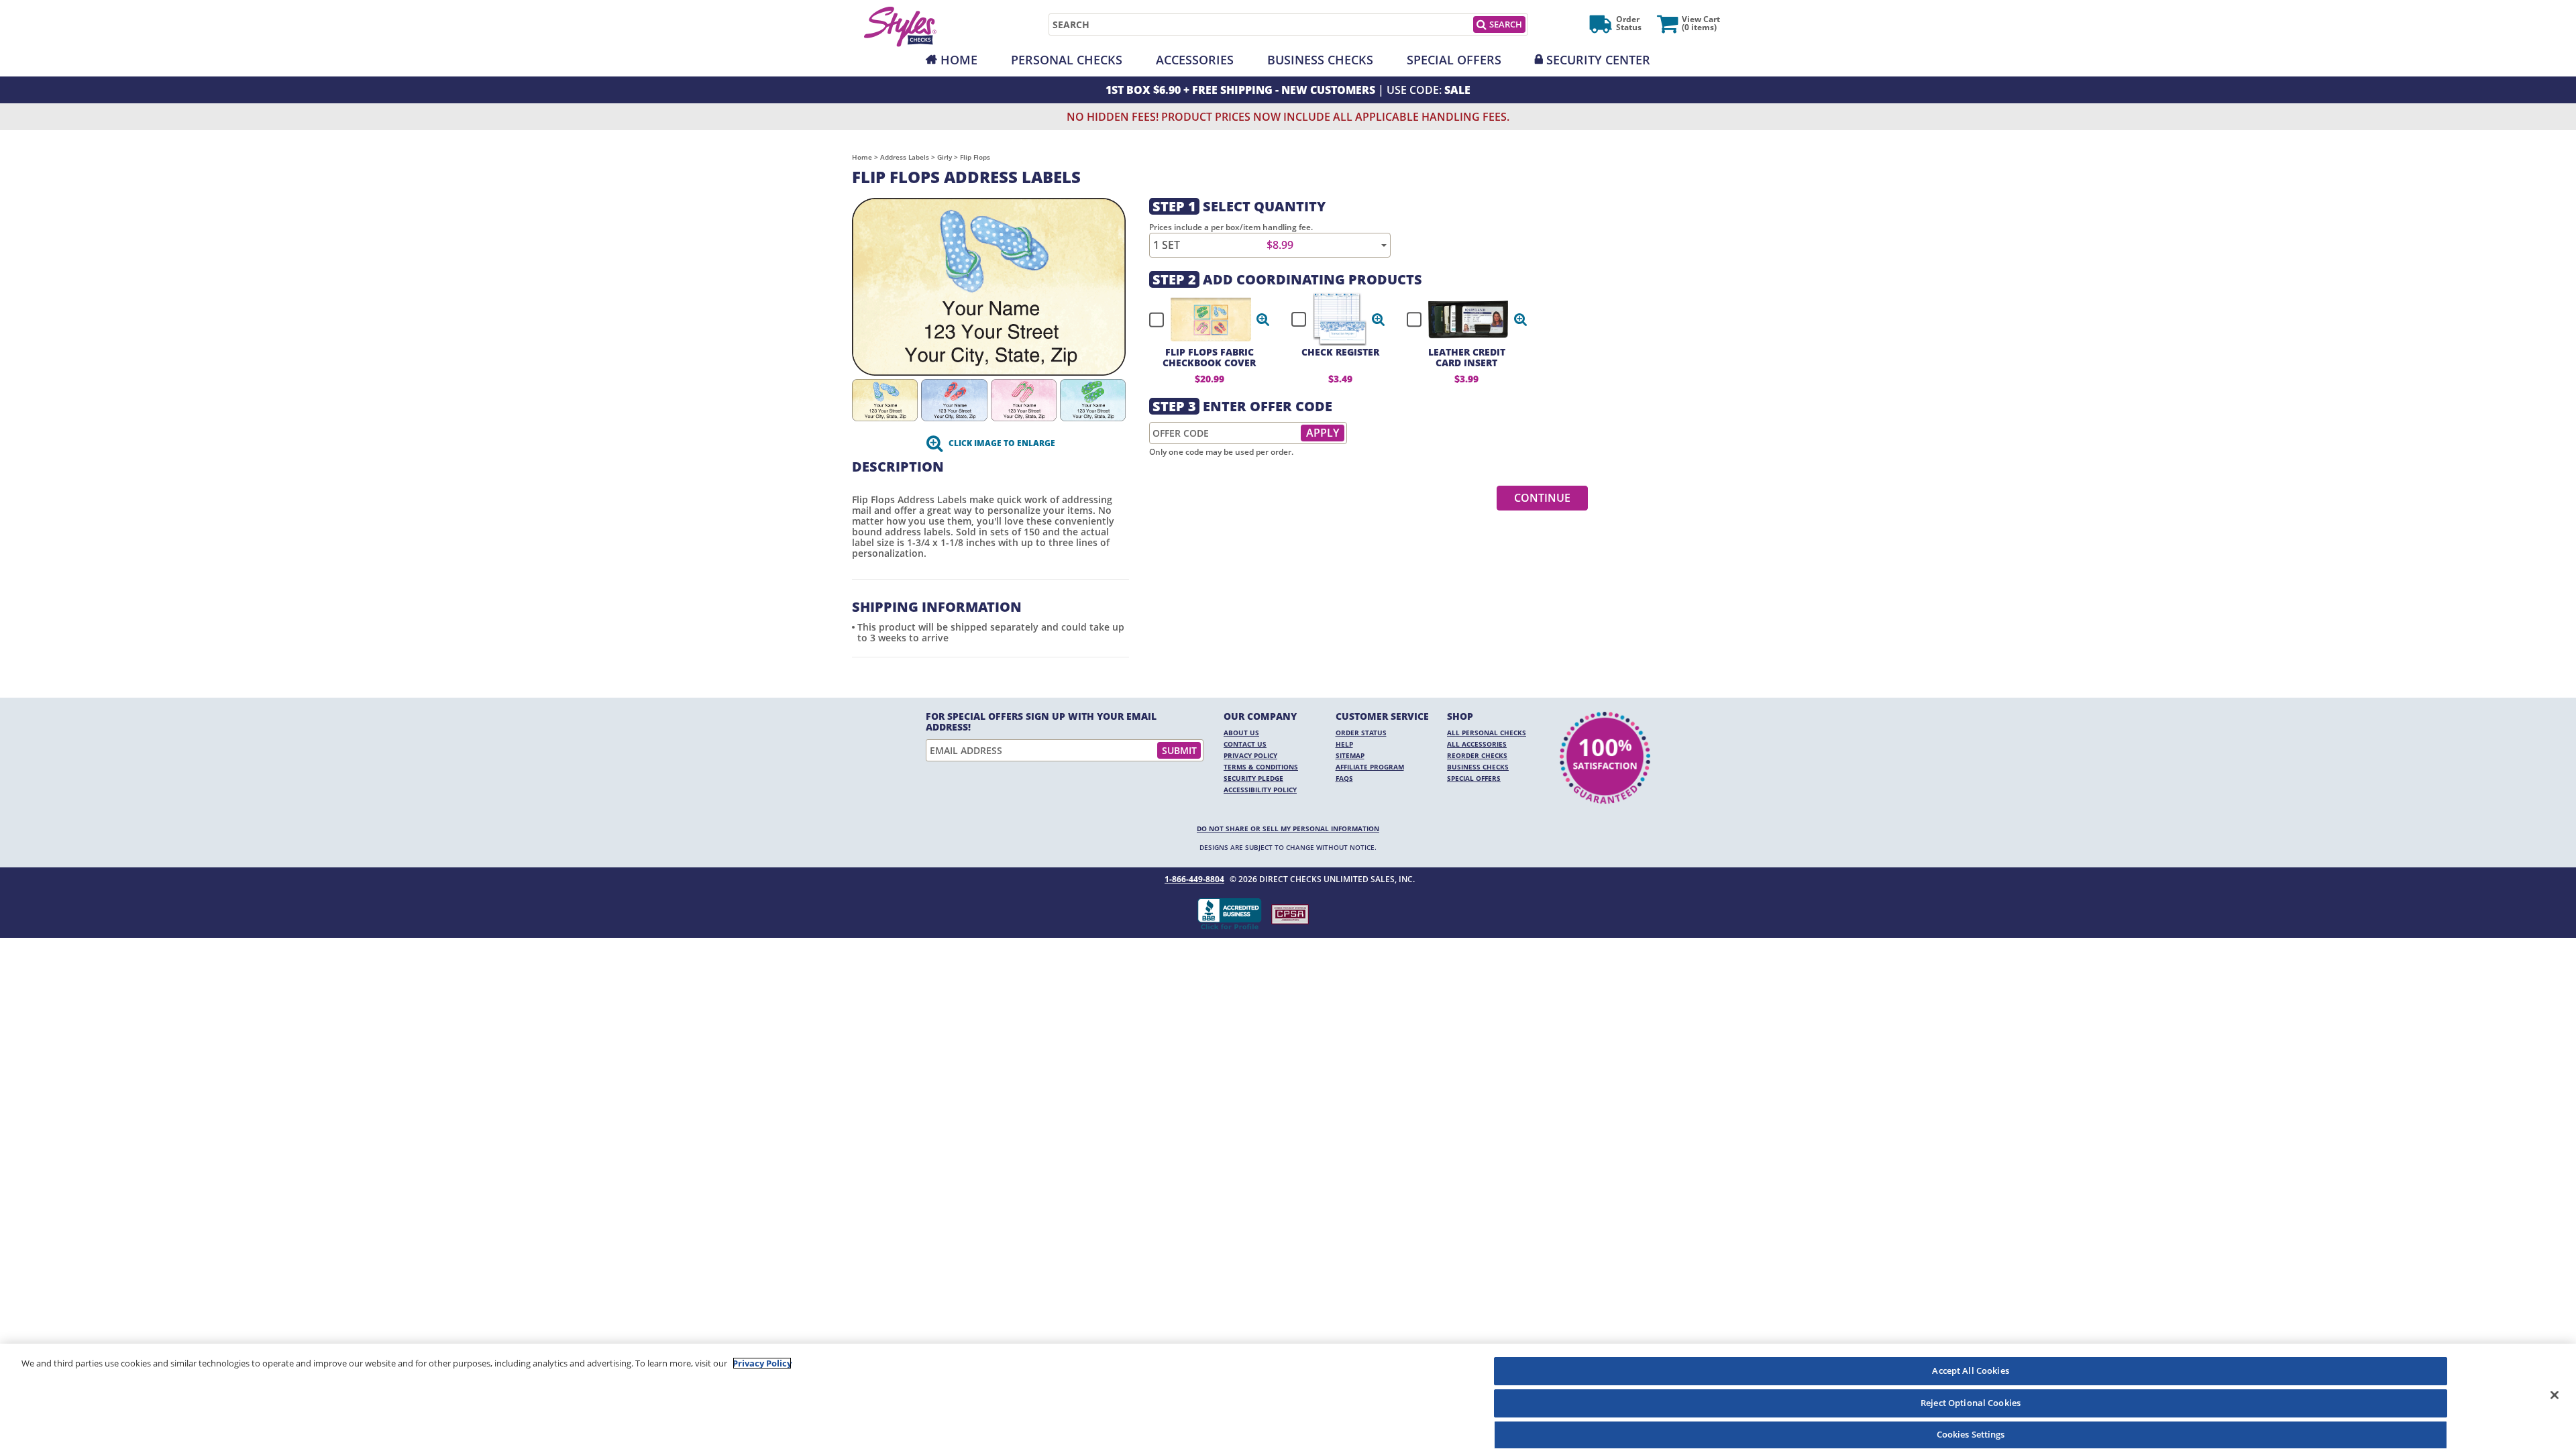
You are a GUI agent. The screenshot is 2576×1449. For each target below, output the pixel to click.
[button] (1263, 319)
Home (959, 60)
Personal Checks (1067, 60)
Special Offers (1454, 60)
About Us (1241, 733)
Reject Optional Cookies (1971, 1403)
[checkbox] (1203, 319)
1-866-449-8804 (1194, 879)
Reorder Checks (1477, 755)
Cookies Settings (1971, 1434)
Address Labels (905, 157)
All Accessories (1477, 744)
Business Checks (1320, 60)
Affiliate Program (1370, 767)
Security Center (1598, 60)
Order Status (1361, 733)
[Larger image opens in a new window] (989, 285)
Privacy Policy (1250, 755)
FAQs (1344, 778)
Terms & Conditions (1261, 767)
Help (1344, 744)
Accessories (1195, 60)
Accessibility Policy (1260, 790)
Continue (1542, 498)
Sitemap (1350, 755)
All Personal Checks (1487, 733)
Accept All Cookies (1970, 1371)
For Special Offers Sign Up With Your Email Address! (1041, 722)
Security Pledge (1253, 778)
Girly (945, 157)
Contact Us (1245, 744)
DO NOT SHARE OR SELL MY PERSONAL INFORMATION (1288, 828)
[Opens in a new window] (1290, 914)
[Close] (2555, 1395)
